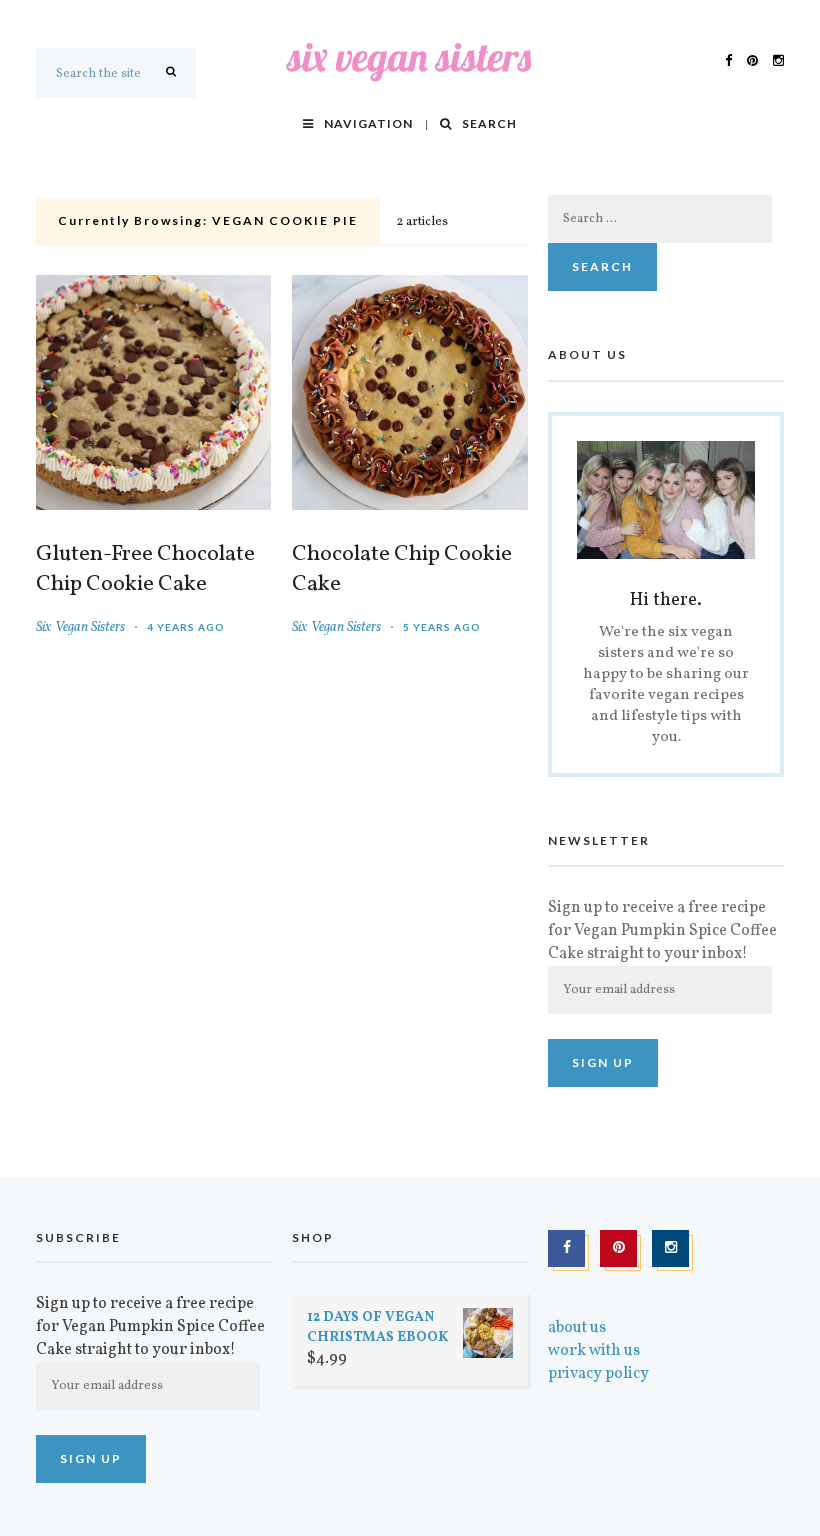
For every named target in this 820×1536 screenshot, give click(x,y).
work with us (594, 1351)
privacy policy (598, 1374)
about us (577, 1328)
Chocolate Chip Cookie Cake (402, 570)
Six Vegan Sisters (80, 627)
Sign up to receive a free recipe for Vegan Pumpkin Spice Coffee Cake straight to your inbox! (662, 931)
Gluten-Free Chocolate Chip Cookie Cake (145, 570)
